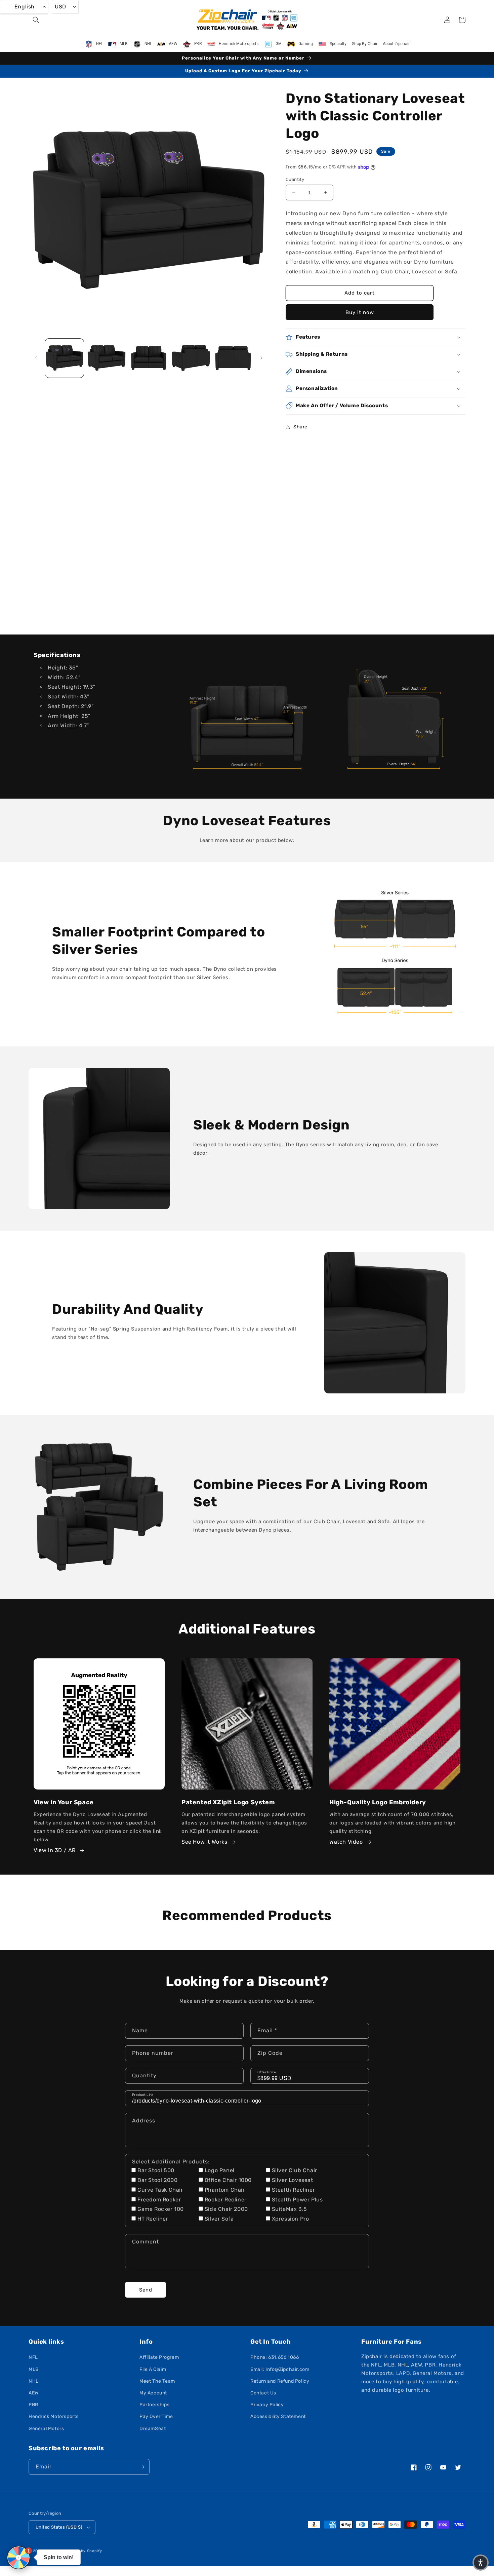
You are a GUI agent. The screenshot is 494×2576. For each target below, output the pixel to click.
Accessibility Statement (278, 2416)
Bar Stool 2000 (157, 2180)
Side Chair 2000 (226, 2209)
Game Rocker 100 (161, 2209)
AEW (34, 2393)
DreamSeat (153, 2429)
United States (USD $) (59, 2527)
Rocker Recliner (226, 2200)
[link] (247, 716)
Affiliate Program (159, 2357)
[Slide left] (36, 358)
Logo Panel (220, 2170)
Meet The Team (157, 2381)
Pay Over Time (156, 2416)
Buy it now (360, 312)
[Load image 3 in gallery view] (149, 358)
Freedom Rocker (159, 2200)
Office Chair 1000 (228, 2180)
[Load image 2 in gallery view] (106, 358)
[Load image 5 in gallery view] (233, 358)
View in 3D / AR (55, 1850)
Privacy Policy (267, 2405)
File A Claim (153, 2369)
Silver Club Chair (295, 2170)
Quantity (295, 179)
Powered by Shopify (83, 2551)
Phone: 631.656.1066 (275, 2357)
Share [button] (300, 427)
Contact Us (263, 2393)
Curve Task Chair (160, 2190)
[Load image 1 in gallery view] (64, 358)
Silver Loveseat (293, 2180)
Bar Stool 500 (156, 2170)
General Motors (46, 2429)
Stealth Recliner (294, 2190)
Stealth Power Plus (297, 2200)
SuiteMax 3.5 (290, 2209)
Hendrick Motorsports (54, 2416)
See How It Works (204, 1842)
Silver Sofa (219, 2219)
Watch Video (346, 1842)
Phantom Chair (225, 2190)
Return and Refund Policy (280, 2381)
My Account (153, 2393)
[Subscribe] (142, 2467)
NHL (34, 2381)
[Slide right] (261, 358)
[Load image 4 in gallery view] (191, 358)
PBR (33, 2405)
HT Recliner (153, 2219)
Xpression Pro (291, 2219)
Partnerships (154, 2405)
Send (146, 2290)
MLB (34, 2369)
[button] (36, 20)
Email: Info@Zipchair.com (280, 2369)
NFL (33, 2357)
